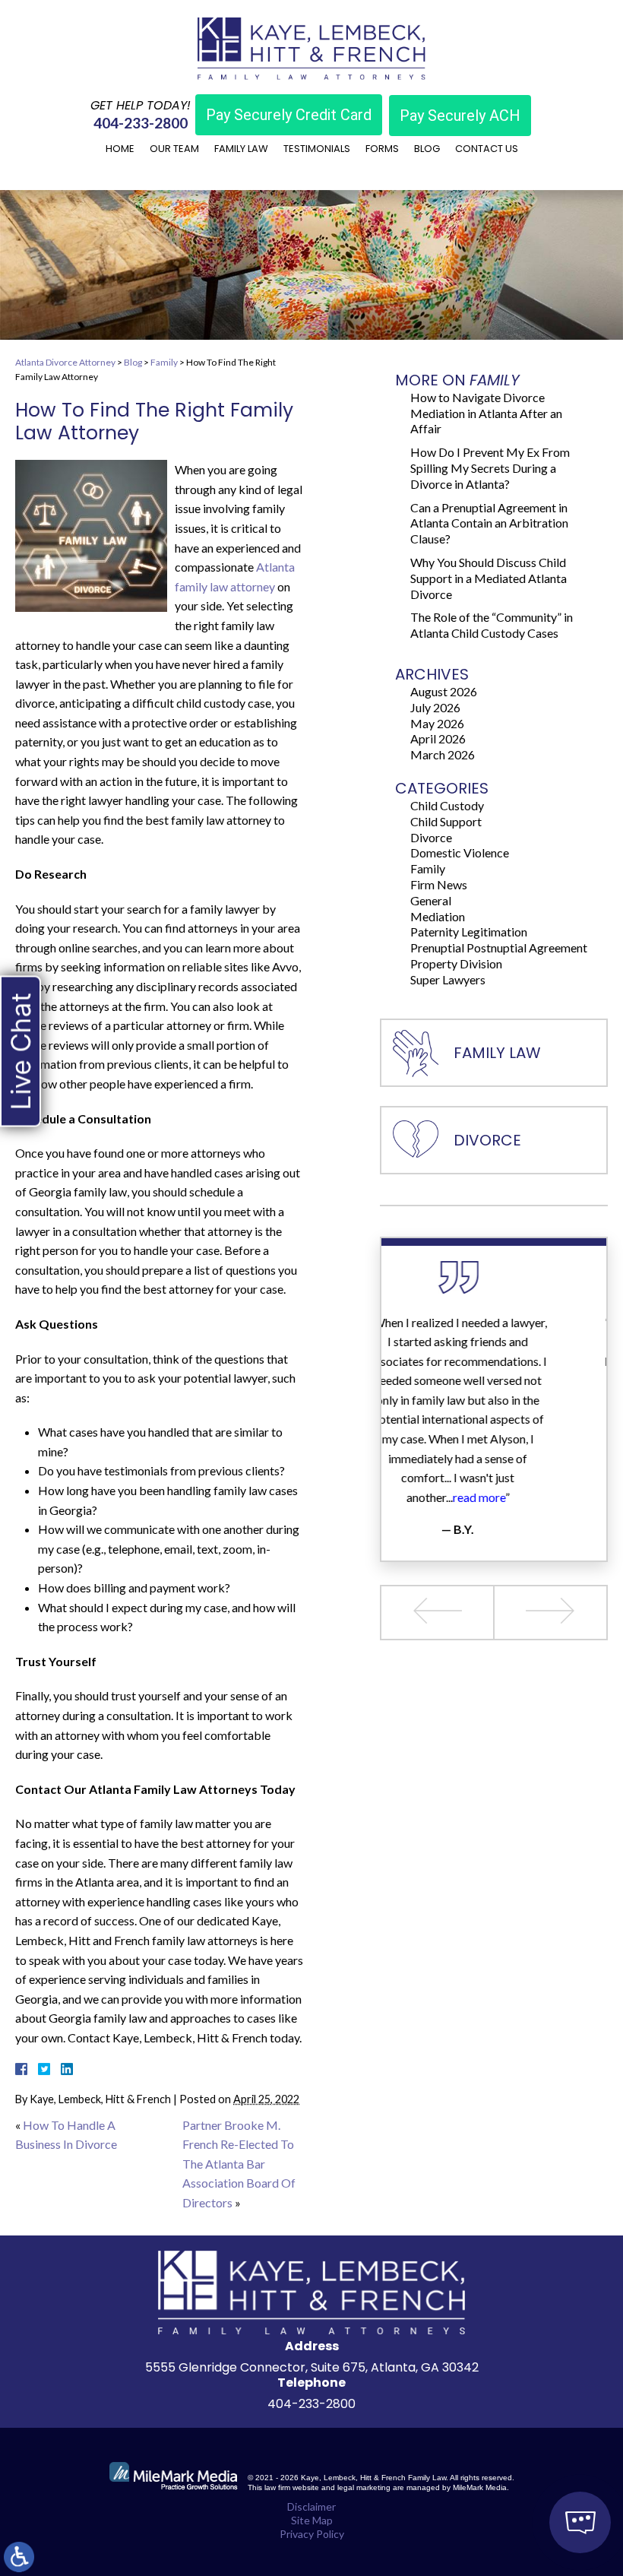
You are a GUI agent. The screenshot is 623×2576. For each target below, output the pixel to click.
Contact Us (487, 149)
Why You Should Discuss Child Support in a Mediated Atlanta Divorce (489, 578)
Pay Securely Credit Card (289, 115)
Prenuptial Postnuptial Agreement (499, 947)
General (431, 900)
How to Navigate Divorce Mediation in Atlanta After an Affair (486, 413)
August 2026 (444, 691)
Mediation (438, 916)
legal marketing (364, 2487)
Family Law (241, 149)
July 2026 (435, 707)
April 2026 (438, 738)
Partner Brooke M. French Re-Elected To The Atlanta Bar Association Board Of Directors (239, 2164)
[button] (438, 1613)
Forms (382, 149)
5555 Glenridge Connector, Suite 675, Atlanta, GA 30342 (312, 2367)
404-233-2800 (141, 123)
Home (120, 149)
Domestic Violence (460, 852)
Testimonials (317, 149)
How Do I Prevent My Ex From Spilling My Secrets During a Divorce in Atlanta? (490, 468)
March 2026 (443, 754)
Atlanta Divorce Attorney (65, 362)
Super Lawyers (448, 979)
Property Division (456, 963)
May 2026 (437, 723)
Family (164, 362)
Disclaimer (311, 2506)
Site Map (312, 2520)
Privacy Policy (312, 2534)
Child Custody (447, 805)
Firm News (439, 884)
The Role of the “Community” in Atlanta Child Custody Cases (492, 625)
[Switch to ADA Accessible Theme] (19, 2557)
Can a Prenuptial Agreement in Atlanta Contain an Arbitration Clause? (489, 523)
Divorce (431, 837)
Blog (427, 149)
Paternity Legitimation (469, 932)
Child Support (446, 821)
